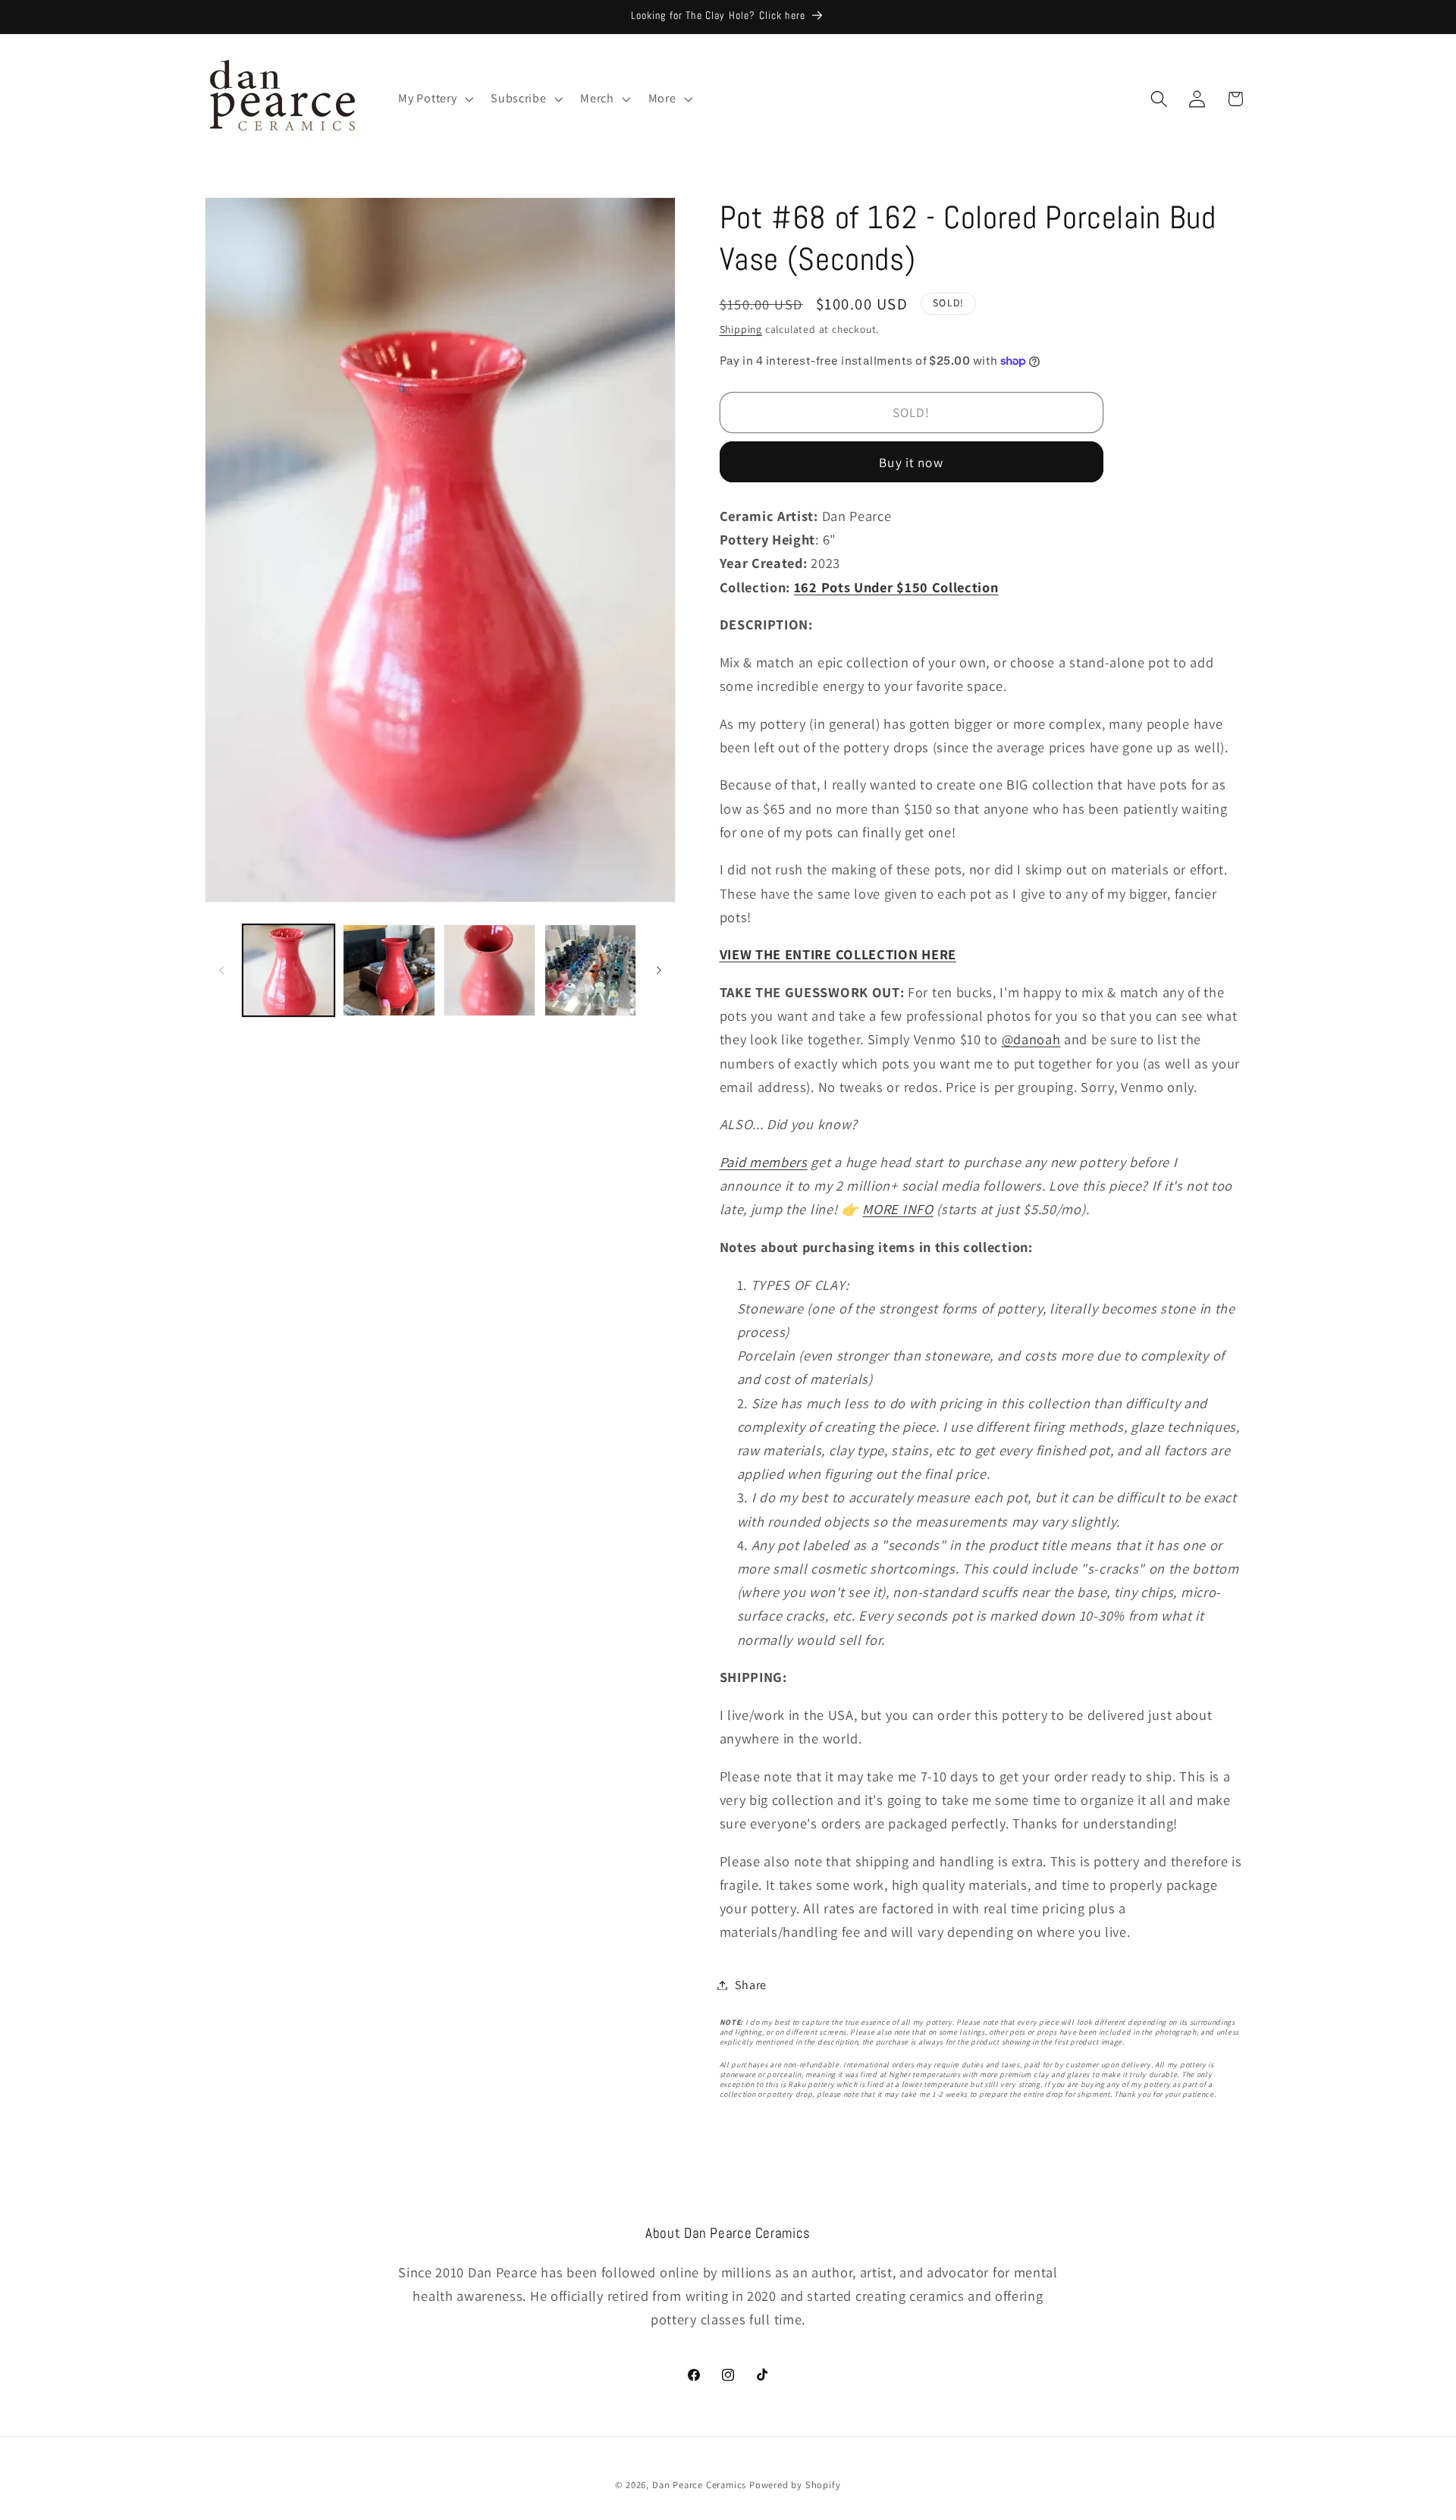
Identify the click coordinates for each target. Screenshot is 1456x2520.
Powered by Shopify (795, 2485)
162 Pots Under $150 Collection (896, 587)
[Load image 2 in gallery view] (389, 970)
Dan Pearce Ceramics (699, 2485)
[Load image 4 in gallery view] (590, 970)
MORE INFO (897, 1209)
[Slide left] (221, 970)
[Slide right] (659, 970)
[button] (435, 99)
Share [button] (751, 1985)
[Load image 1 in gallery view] (289, 970)
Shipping (741, 329)
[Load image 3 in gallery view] (490, 970)
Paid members (764, 1162)
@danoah (1031, 1039)
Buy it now (911, 462)
